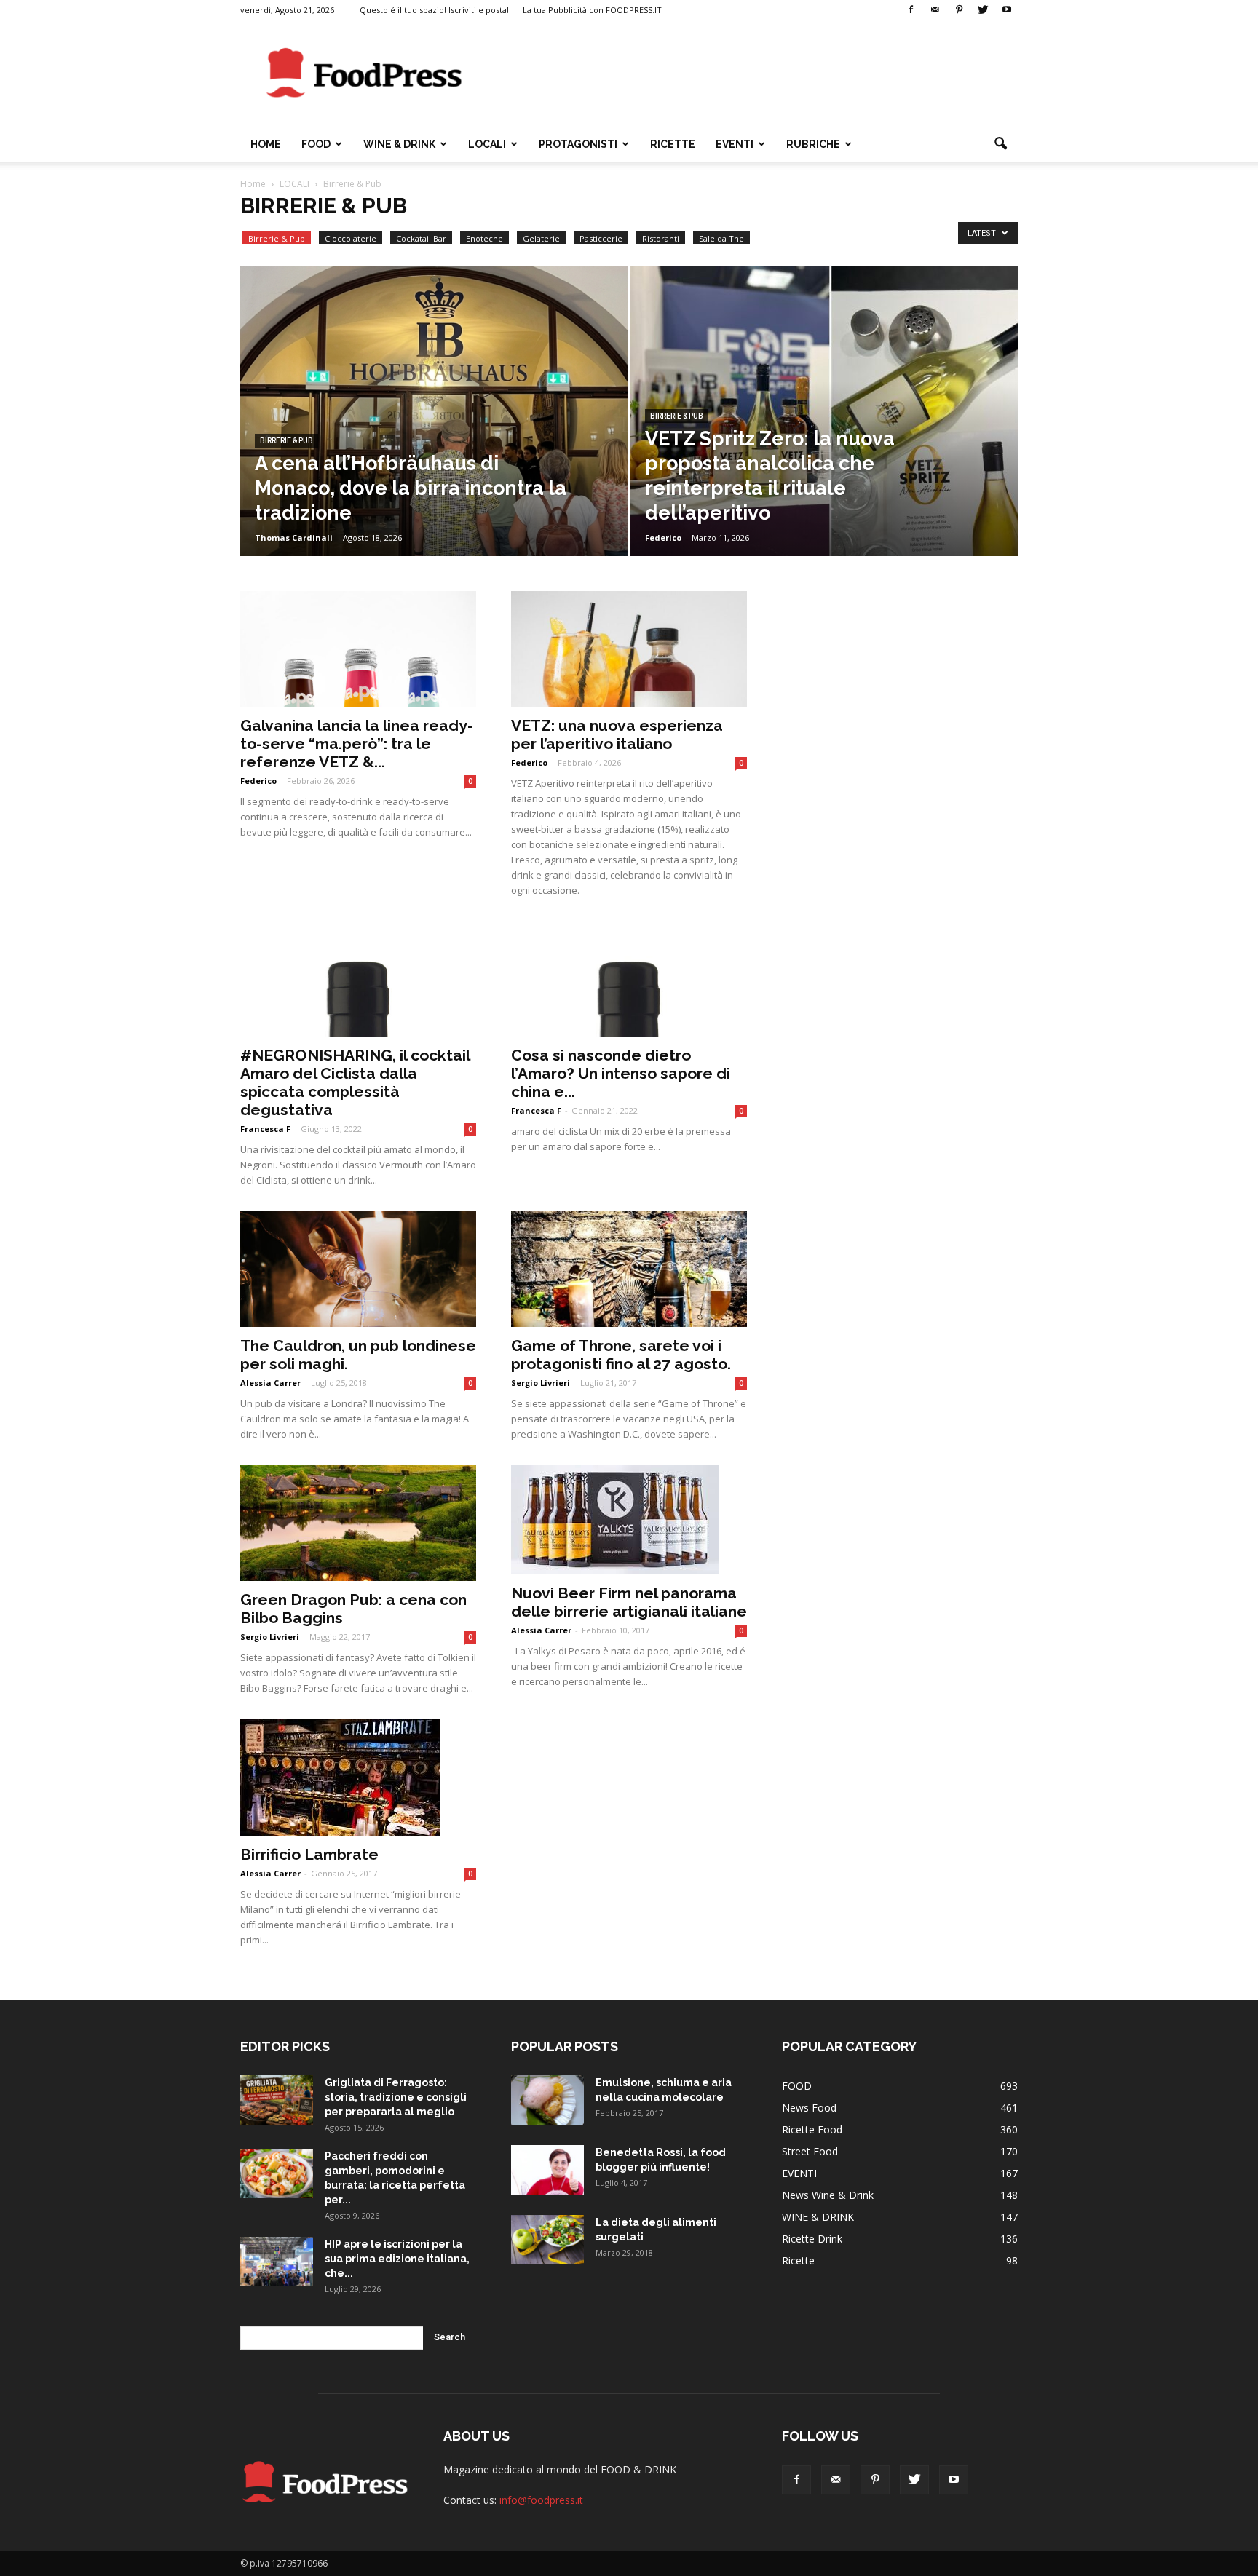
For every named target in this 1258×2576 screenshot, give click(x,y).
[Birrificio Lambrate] (358, 1778)
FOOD (316, 144)
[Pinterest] (959, 10)
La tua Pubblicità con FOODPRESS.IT (592, 10)
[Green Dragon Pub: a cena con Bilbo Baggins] (358, 1523)
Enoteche (484, 238)
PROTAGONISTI (578, 144)
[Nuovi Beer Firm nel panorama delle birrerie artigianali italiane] (629, 1520)
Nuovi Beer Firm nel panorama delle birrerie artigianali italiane (629, 1602)
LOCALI (487, 144)
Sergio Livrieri (541, 1383)
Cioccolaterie (351, 238)
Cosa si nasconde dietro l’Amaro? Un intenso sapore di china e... (621, 1073)
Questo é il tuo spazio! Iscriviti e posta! (434, 10)
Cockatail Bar (421, 238)
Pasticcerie (601, 238)
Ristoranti (661, 238)
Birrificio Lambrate (309, 1854)
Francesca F (265, 1129)
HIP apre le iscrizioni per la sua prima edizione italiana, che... (397, 2259)
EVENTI (735, 144)
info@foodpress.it (541, 2500)
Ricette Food (812, 2129)
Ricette (798, 2260)
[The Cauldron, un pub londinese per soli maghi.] (358, 1269)
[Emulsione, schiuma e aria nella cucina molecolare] (547, 2100)
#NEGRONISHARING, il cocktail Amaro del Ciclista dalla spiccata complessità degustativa (355, 1082)
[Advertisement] (753, 74)
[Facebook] (911, 10)
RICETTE (673, 144)
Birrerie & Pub (277, 238)
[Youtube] (1007, 10)
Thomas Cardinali (294, 538)
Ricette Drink (812, 2239)
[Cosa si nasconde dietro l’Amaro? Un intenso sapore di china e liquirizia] (629, 979)
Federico (663, 538)
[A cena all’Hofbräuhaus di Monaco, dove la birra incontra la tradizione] (434, 434)
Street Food (810, 2151)
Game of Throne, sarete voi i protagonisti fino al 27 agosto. (621, 1355)
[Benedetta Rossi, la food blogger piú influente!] (547, 2170)
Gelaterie (541, 238)
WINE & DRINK (399, 144)
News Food (809, 2108)
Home (266, 144)
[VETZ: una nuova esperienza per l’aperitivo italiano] (629, 649)
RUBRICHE (813, 144)
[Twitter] (983, 10)
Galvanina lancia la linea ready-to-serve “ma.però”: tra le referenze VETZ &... (357, 744)
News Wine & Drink (828, 2195)
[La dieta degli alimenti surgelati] (547, 2240)
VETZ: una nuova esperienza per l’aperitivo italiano (617, 734)
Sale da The (721, 238)
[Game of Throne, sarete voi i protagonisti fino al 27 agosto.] (629, 1269)
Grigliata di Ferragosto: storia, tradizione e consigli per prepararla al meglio (396, 2097)
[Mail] (935, 10)
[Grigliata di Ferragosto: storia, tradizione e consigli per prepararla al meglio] (277, 2100)
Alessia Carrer (270, 1383)
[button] (1000, 144)
